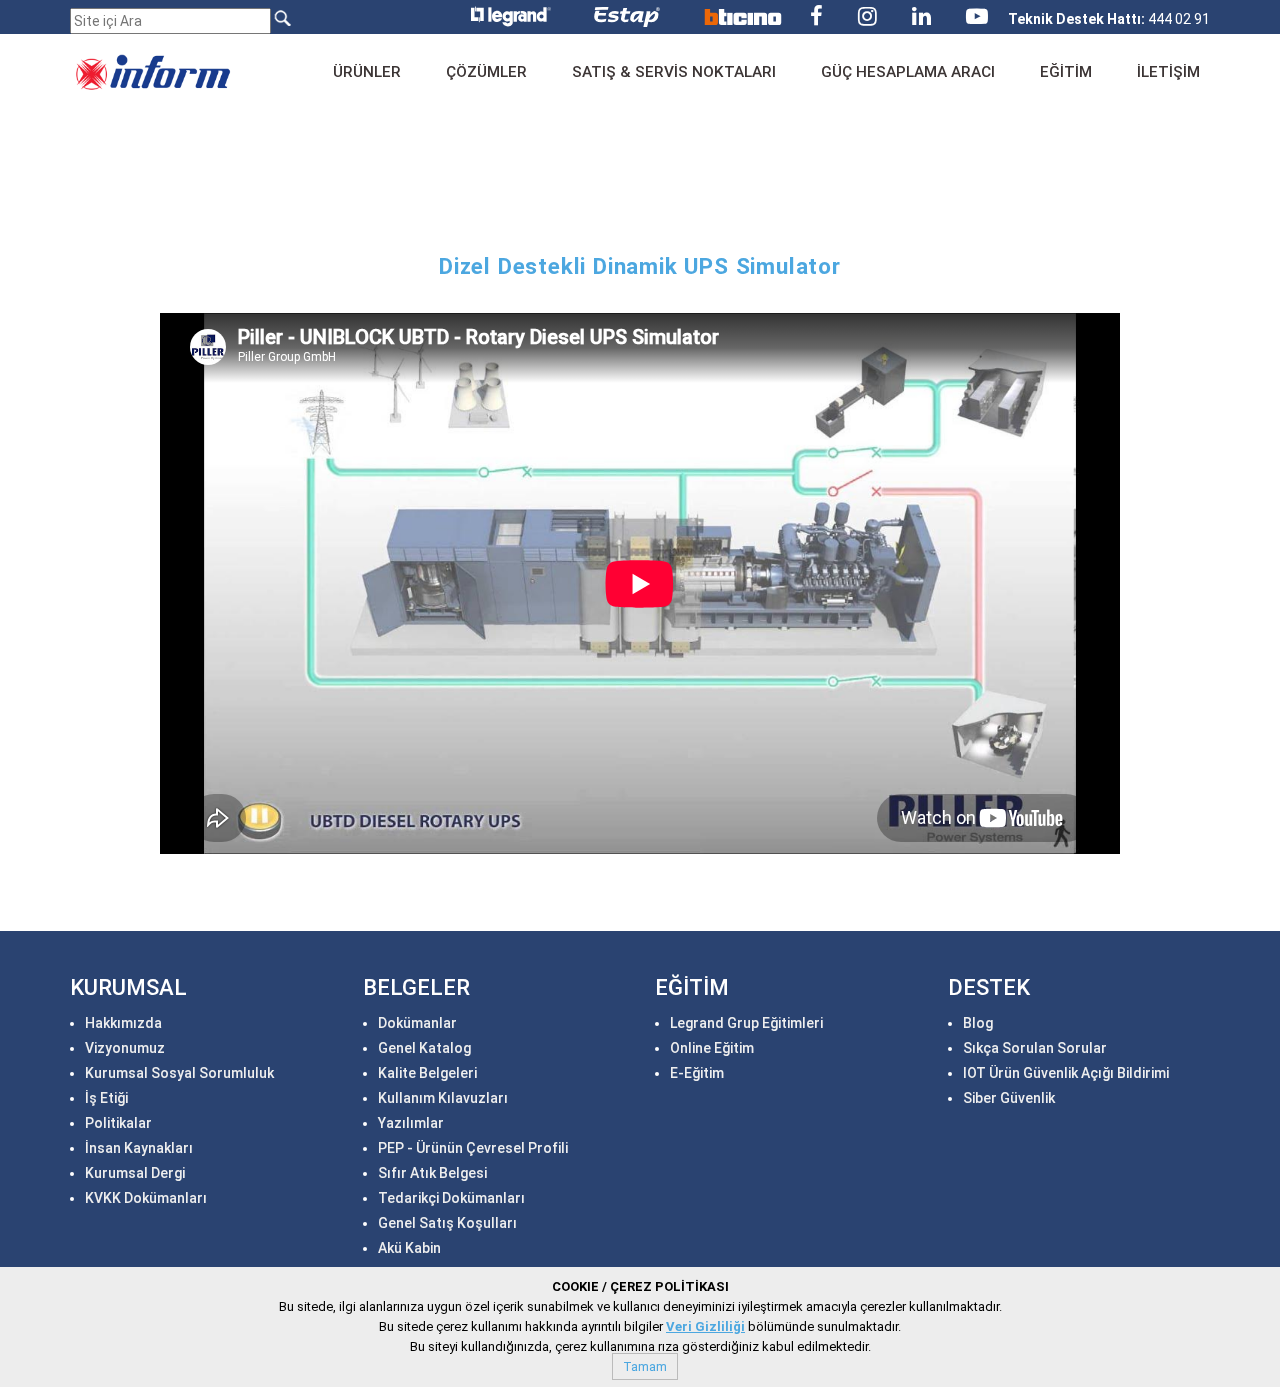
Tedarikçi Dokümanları (451, 1198)
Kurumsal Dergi (135, 1173)
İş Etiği (106, 1098)
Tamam (645, 1366)
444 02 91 (1109, 19)
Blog (978, 1023)
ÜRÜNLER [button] (367, 72)
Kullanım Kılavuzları (443, 1098)
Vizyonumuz (125, 1048)
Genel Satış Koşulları (447, 1223)
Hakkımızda (123, 1023)
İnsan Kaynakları (139, 1148)
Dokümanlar (417, 1023)
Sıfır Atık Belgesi (432, 1173)
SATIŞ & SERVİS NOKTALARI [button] (674, 72)
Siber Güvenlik (1009, 1098)
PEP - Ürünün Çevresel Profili (473, 1148)
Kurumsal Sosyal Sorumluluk (179, 1073)
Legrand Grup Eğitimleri (746, 1023)
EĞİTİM (1066, 72)
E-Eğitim (697, 1073)
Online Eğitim (712, 1048)
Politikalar (118, 1123)
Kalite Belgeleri (427, 1073)
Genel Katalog (424, 1048)
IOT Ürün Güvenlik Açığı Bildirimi (1066, 1073)
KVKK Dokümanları (146, 1198)
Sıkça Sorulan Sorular (1035, 1048)
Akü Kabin (409, 1248)
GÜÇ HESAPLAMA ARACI (908, 72)
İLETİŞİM (1168, 72)
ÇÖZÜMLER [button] (486, 72)
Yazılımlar (411, 1123)
